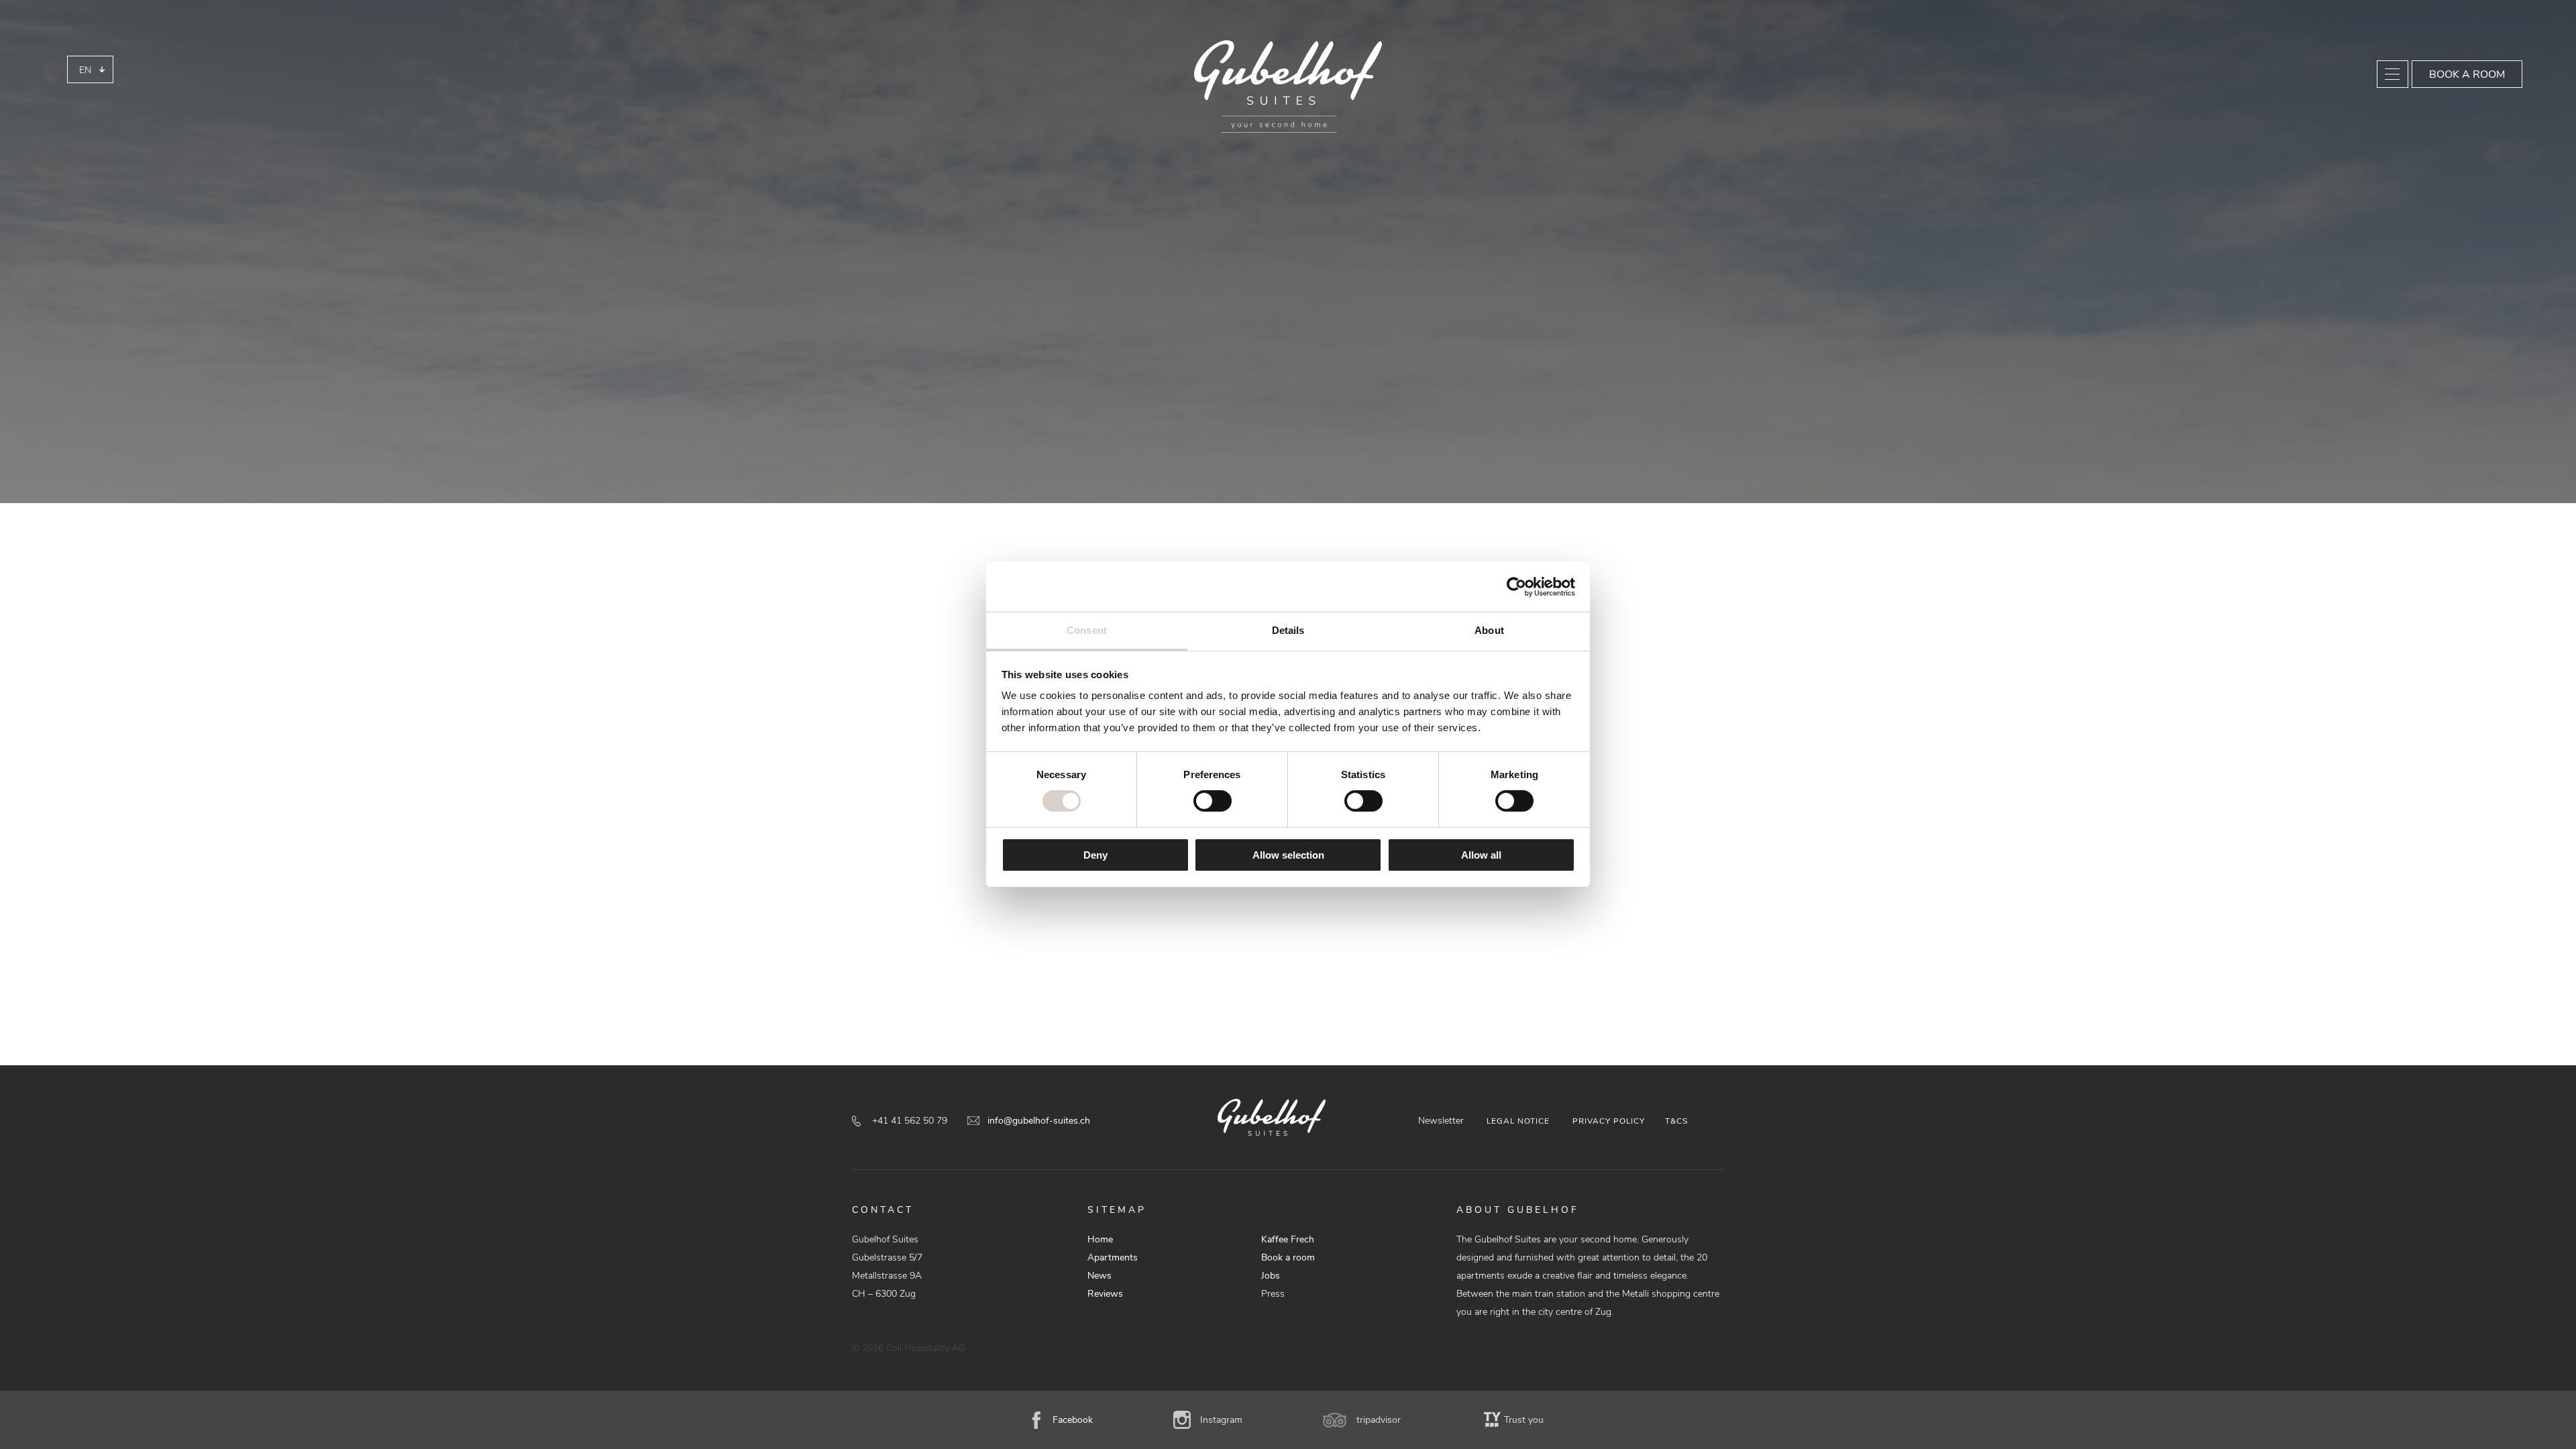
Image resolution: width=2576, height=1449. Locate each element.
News (1099, 1276)
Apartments (1113, 1257)
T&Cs (1676, 1121)
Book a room (2467, 74)
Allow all (1481, 855)
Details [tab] (1288, 630)
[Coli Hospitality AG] (1288, 87)
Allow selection (1288, 855)
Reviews (1105, 1294)
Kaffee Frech (1288, 1239)
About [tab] (1489, 630)
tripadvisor (1379, 1420)
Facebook (1073, 1420)
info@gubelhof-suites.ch (1039, 1121)
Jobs (1271, 1276)
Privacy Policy (1609, 1121)
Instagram (1221, 1420)
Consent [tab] (1087, 630)
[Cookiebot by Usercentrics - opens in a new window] (1516, 586)
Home (1100, 1239)
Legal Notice (1518, 1121)
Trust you (1524, 1420)
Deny (1095, 855)
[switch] (1213, 801)
